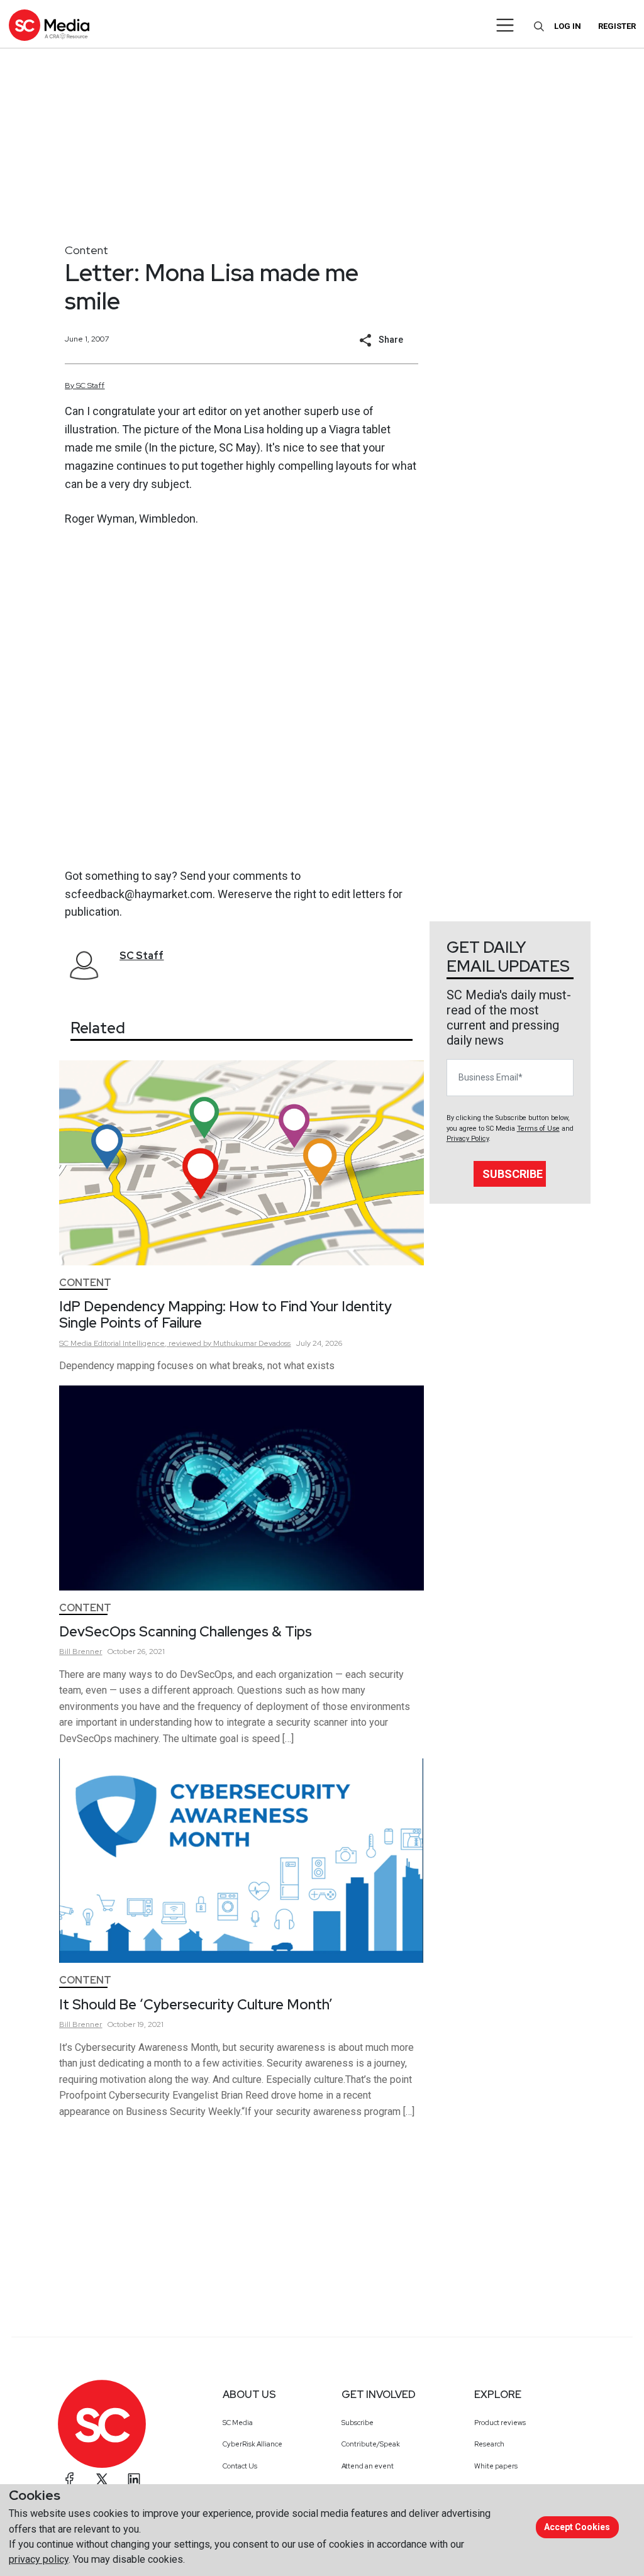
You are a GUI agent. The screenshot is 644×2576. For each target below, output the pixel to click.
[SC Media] (49, 25)
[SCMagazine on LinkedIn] (134, 2479)
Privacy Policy (468, 1139)
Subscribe (513, 1174)
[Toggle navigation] (505, 25)
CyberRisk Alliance (253, 2444)
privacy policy (39, 2559)
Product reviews (500, 2423)
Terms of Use (538, 1129)
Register (617, 26)
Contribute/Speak (371, 2444)
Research (489, 2444)
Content (86, 250)
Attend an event (368, 2466)
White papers (496, 2466)
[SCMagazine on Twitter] (102, 2479)
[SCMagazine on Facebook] (70, 2479)
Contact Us (240, 2466)
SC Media (238, 2423)
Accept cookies (577, 2527)
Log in (568, 26)
